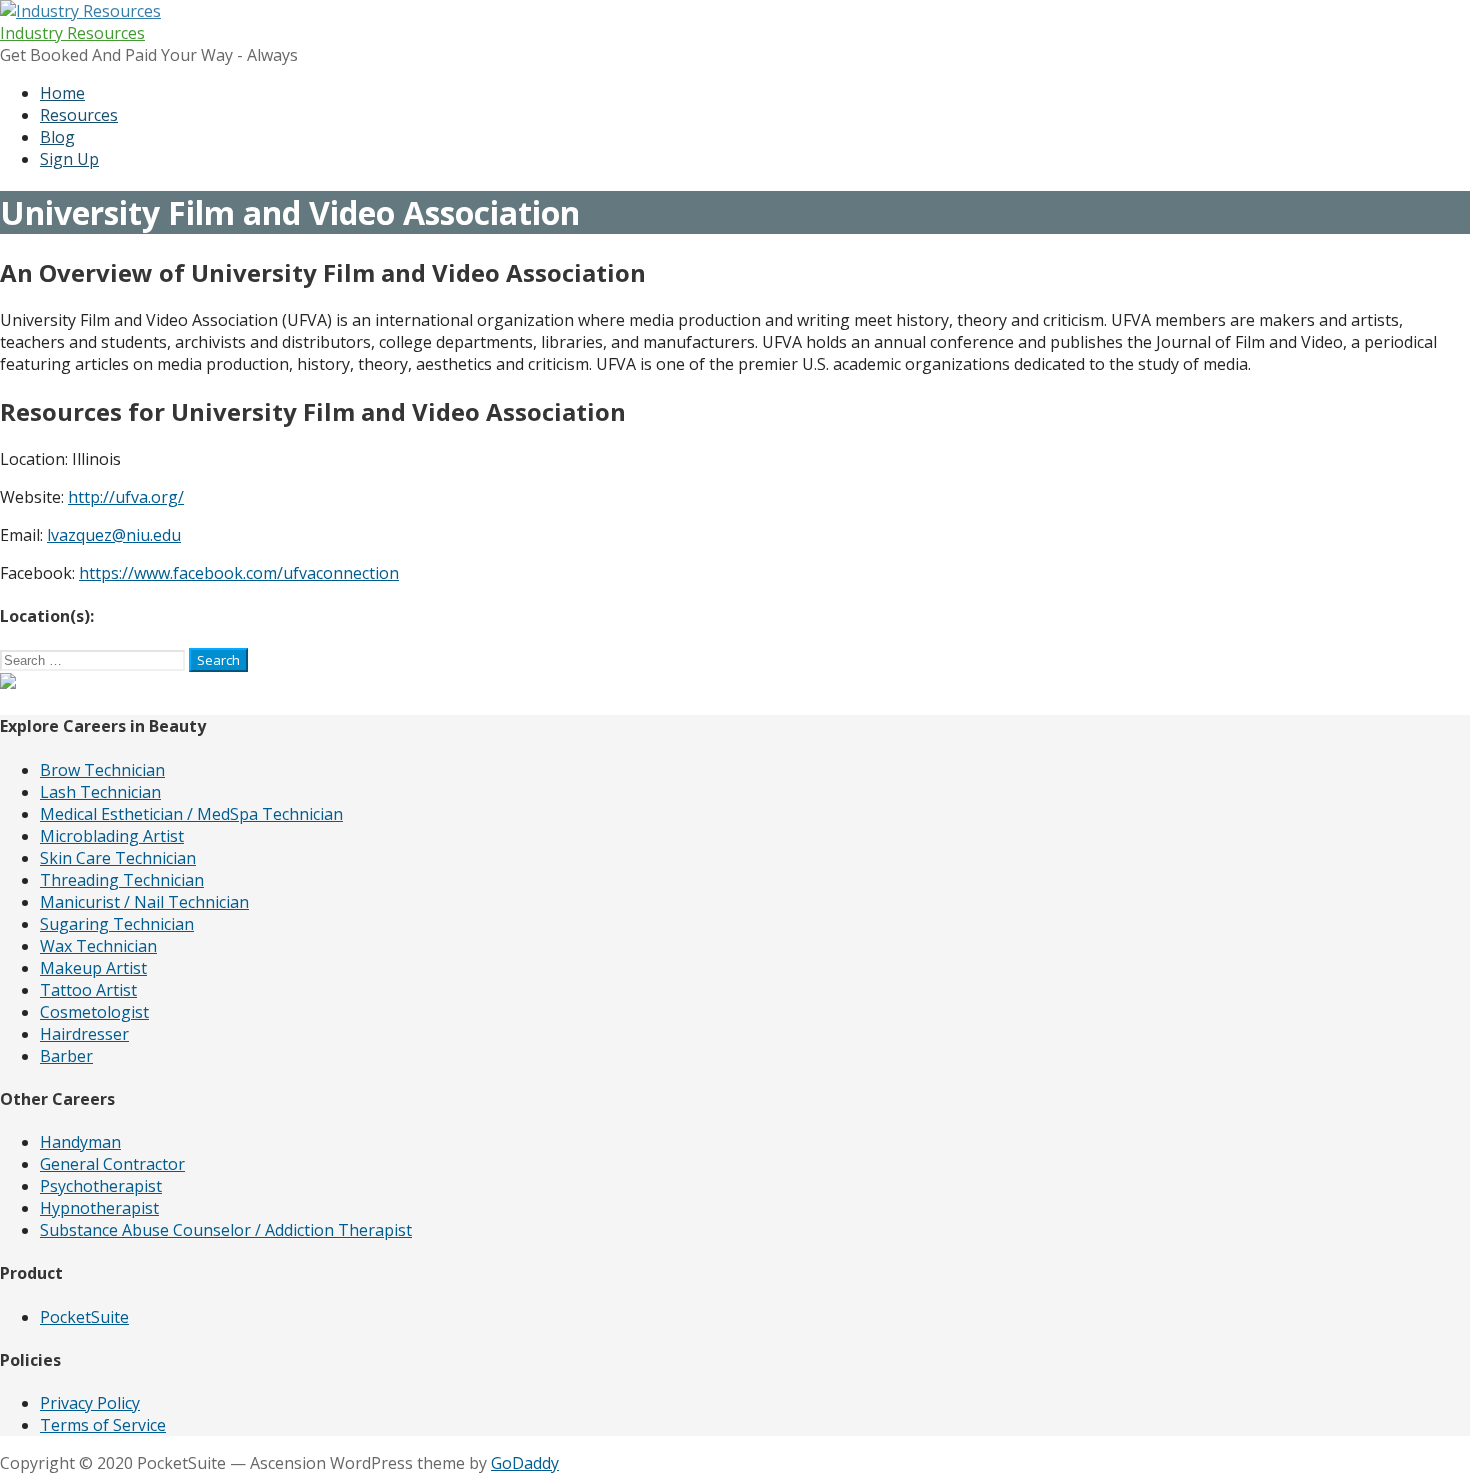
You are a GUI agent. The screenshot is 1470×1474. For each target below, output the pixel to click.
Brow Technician (102, 770)
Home (62, 93)
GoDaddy (525, 1463)
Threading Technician (122, 880)
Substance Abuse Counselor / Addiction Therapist (226, 1230)
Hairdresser (84, 1034)
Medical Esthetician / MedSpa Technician (191, 814)
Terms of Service (103, 1425)
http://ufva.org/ (126, 497)
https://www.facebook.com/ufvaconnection (239, 573)
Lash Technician (100, 792)
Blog (57, 137)
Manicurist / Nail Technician (144, 902)
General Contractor (112, 1164)
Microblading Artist (112, 836)
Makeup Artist (93, 968)
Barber (66, 1056)
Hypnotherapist (99, 1208)
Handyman (80, 1142)
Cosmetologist (94, 1012)
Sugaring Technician (117, 924)
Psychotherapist (101, 1186)
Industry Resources (72, 33)
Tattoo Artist (88, 990)
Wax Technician (98, 946)
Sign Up (69, 159)
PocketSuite (84, 1317)
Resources (79, 115)
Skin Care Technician (118, 858)
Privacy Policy (90, 1403)
